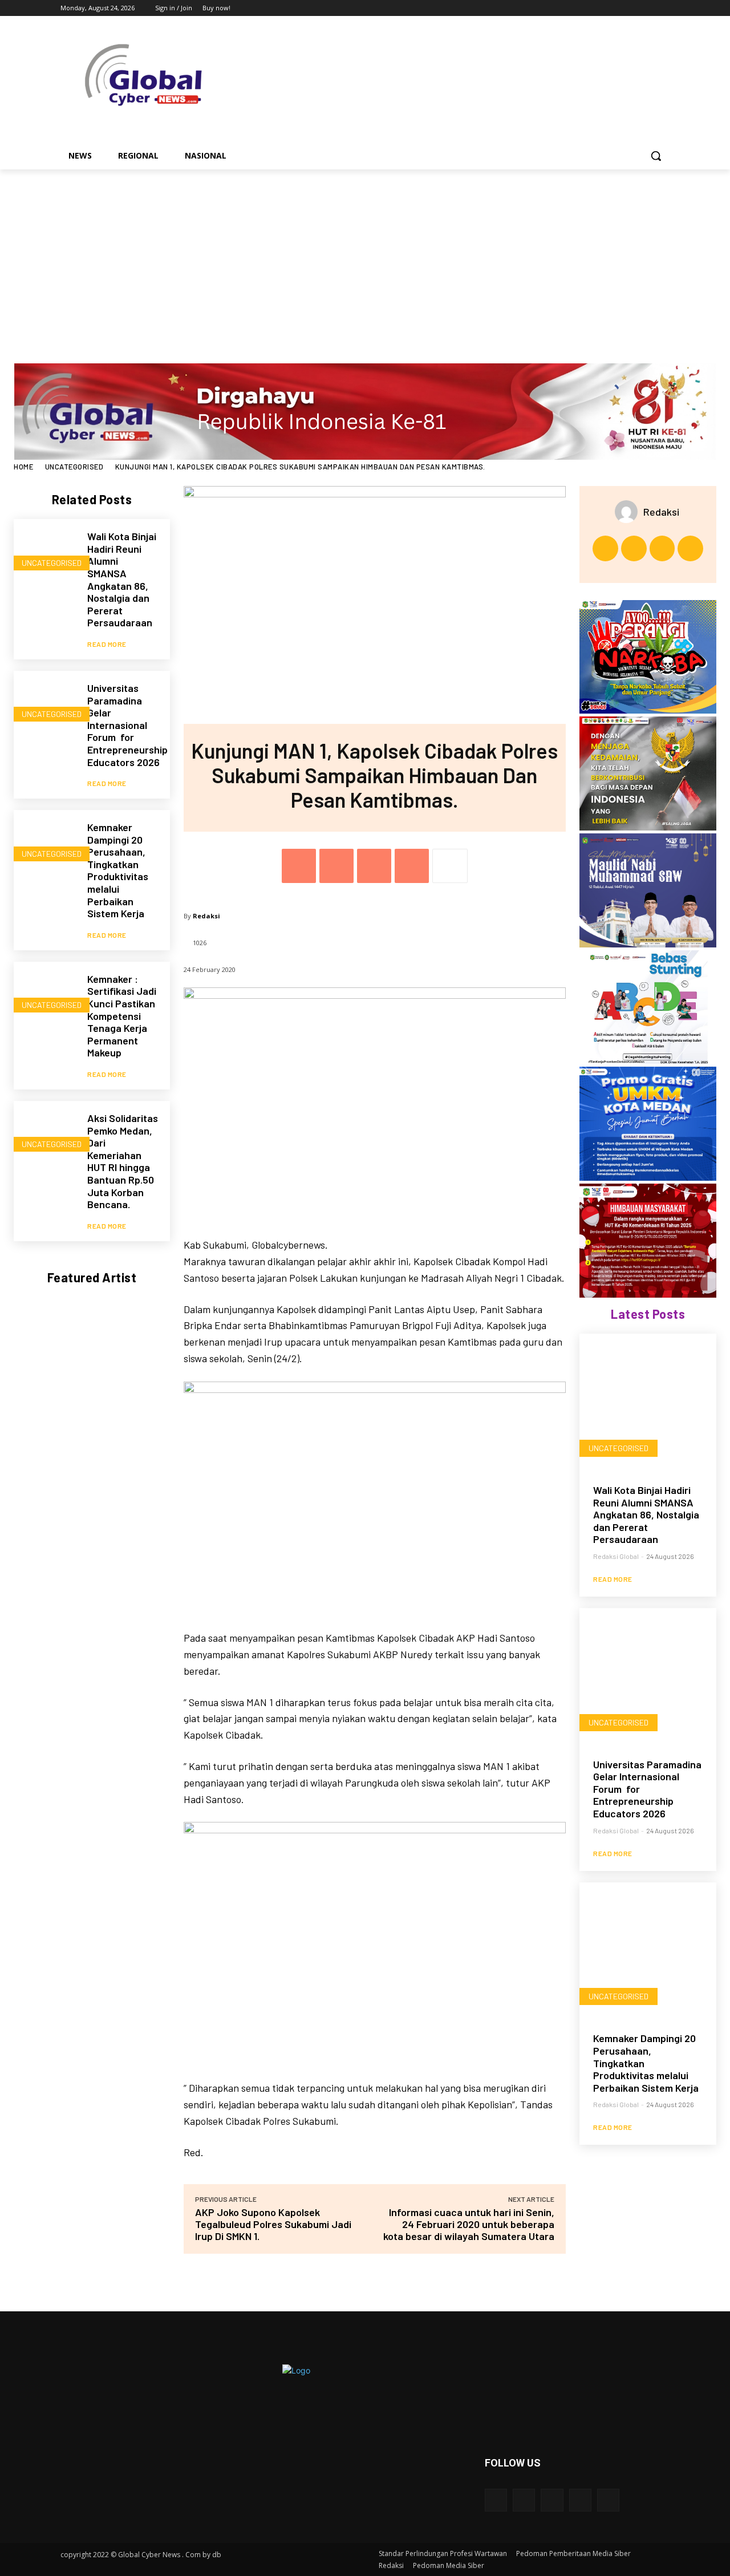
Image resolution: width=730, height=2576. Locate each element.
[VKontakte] (608, 2500)
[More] (450, 866)
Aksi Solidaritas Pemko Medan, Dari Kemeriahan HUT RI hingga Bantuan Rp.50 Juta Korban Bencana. (123, 1161)
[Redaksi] (629, 512)
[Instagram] (616, 8)
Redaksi (206, 916)
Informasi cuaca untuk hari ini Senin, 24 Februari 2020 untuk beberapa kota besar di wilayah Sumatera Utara (469, 2224)
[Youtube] (663, 8)
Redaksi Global (616, 1556)
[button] (656, 156)
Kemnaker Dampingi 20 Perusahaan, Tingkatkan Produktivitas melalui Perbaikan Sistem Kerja (118, 870)
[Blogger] (496, 2500)
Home (23, 467)
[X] (632, 8)
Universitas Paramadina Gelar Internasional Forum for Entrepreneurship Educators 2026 (127, 725)
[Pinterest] (374, 866)
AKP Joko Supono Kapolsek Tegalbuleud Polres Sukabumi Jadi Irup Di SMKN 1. (273, 2224)
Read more (107, 644)
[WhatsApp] (412, 866)
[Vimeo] (647, 8)
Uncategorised (74, 467)
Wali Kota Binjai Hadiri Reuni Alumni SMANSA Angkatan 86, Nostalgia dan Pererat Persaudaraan (122, 579)
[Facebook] (600, 8)
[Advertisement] (365, 255)
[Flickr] (552, 2500)
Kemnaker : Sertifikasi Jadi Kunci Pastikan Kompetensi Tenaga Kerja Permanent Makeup (122, 1016)
